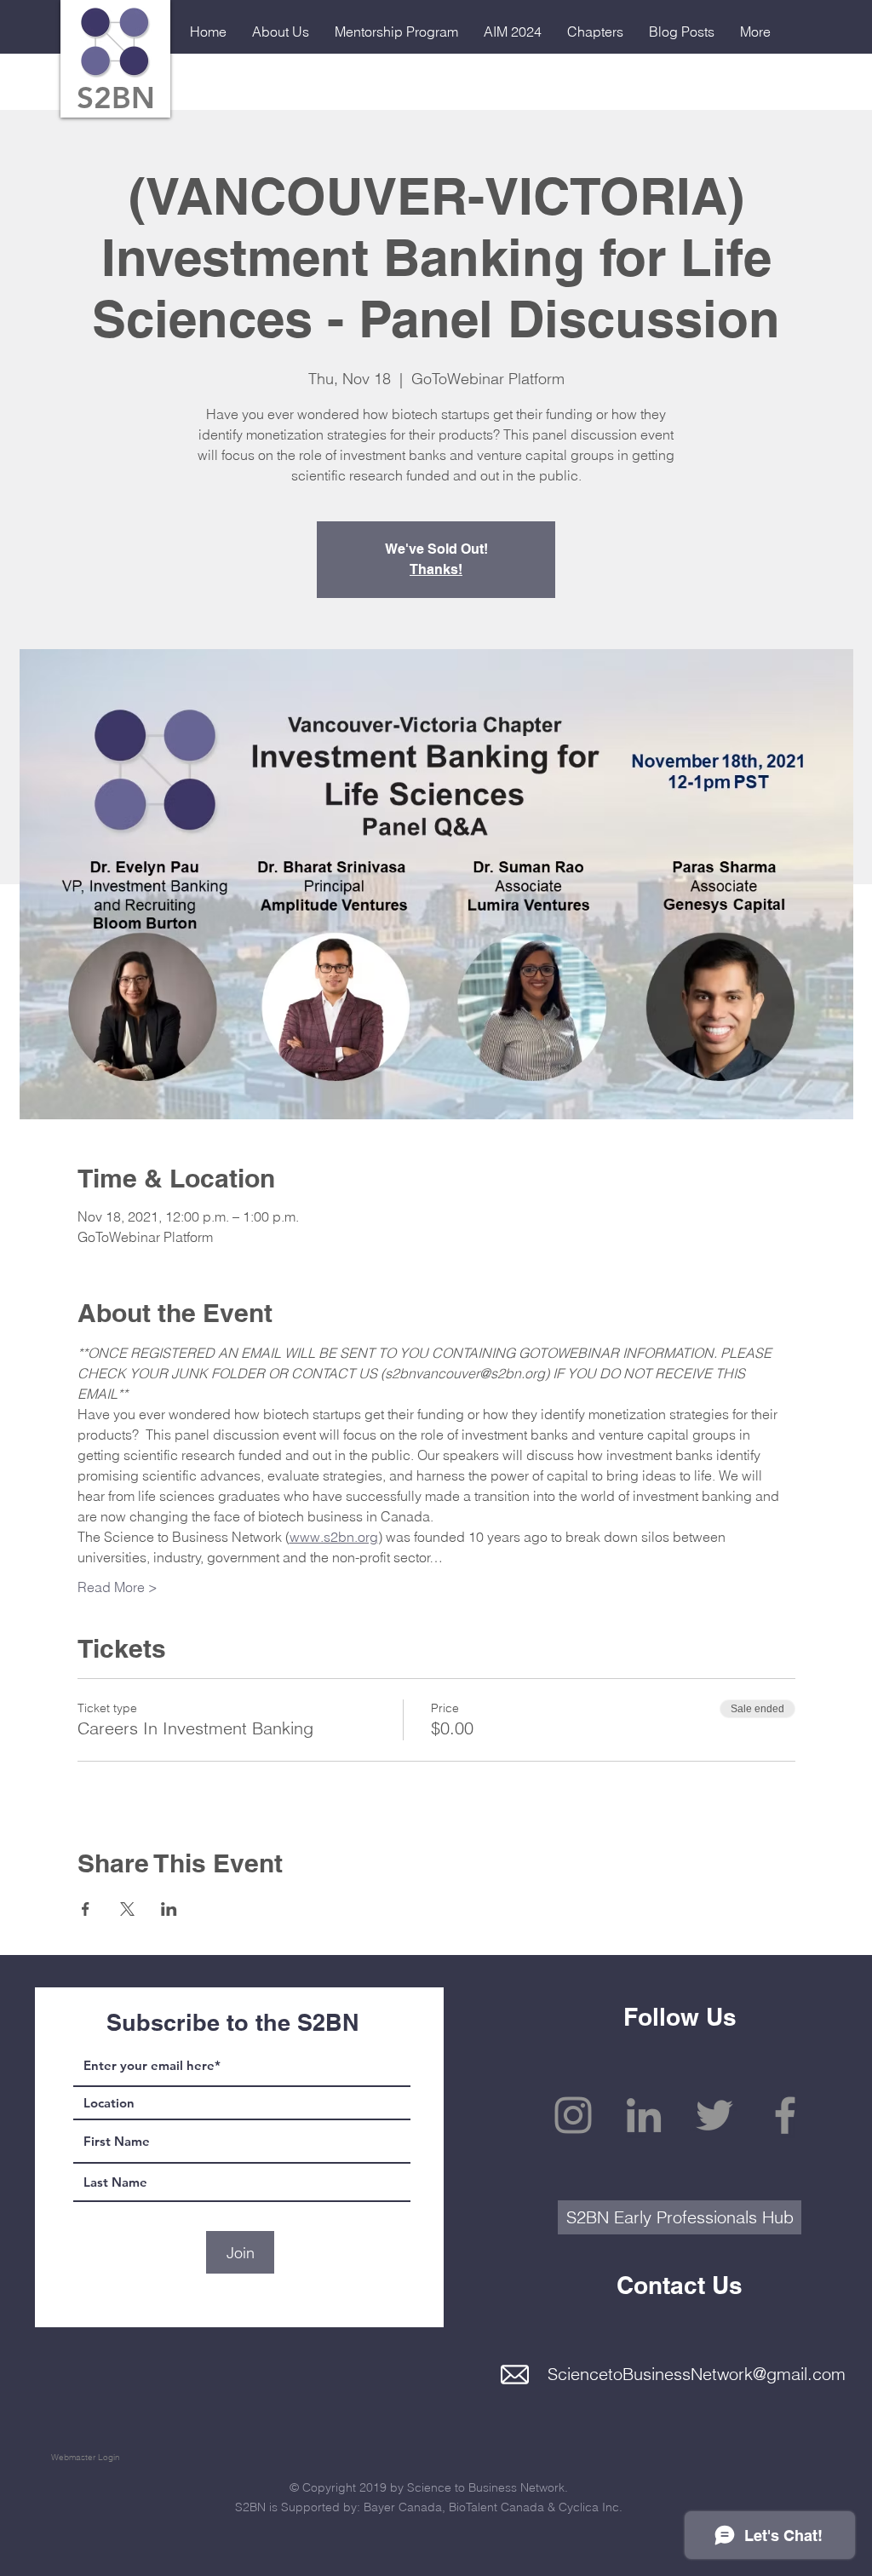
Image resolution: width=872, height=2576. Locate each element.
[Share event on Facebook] (86, 1909)
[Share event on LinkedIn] (169, 1909)
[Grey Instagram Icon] (573, 2115)
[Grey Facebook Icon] (785, 2115)
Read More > (118, 1587)
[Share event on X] (127, 1909)
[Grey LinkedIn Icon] (644, 2115)
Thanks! (436, 569)
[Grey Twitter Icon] (714, 2115)
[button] (281, 32)
